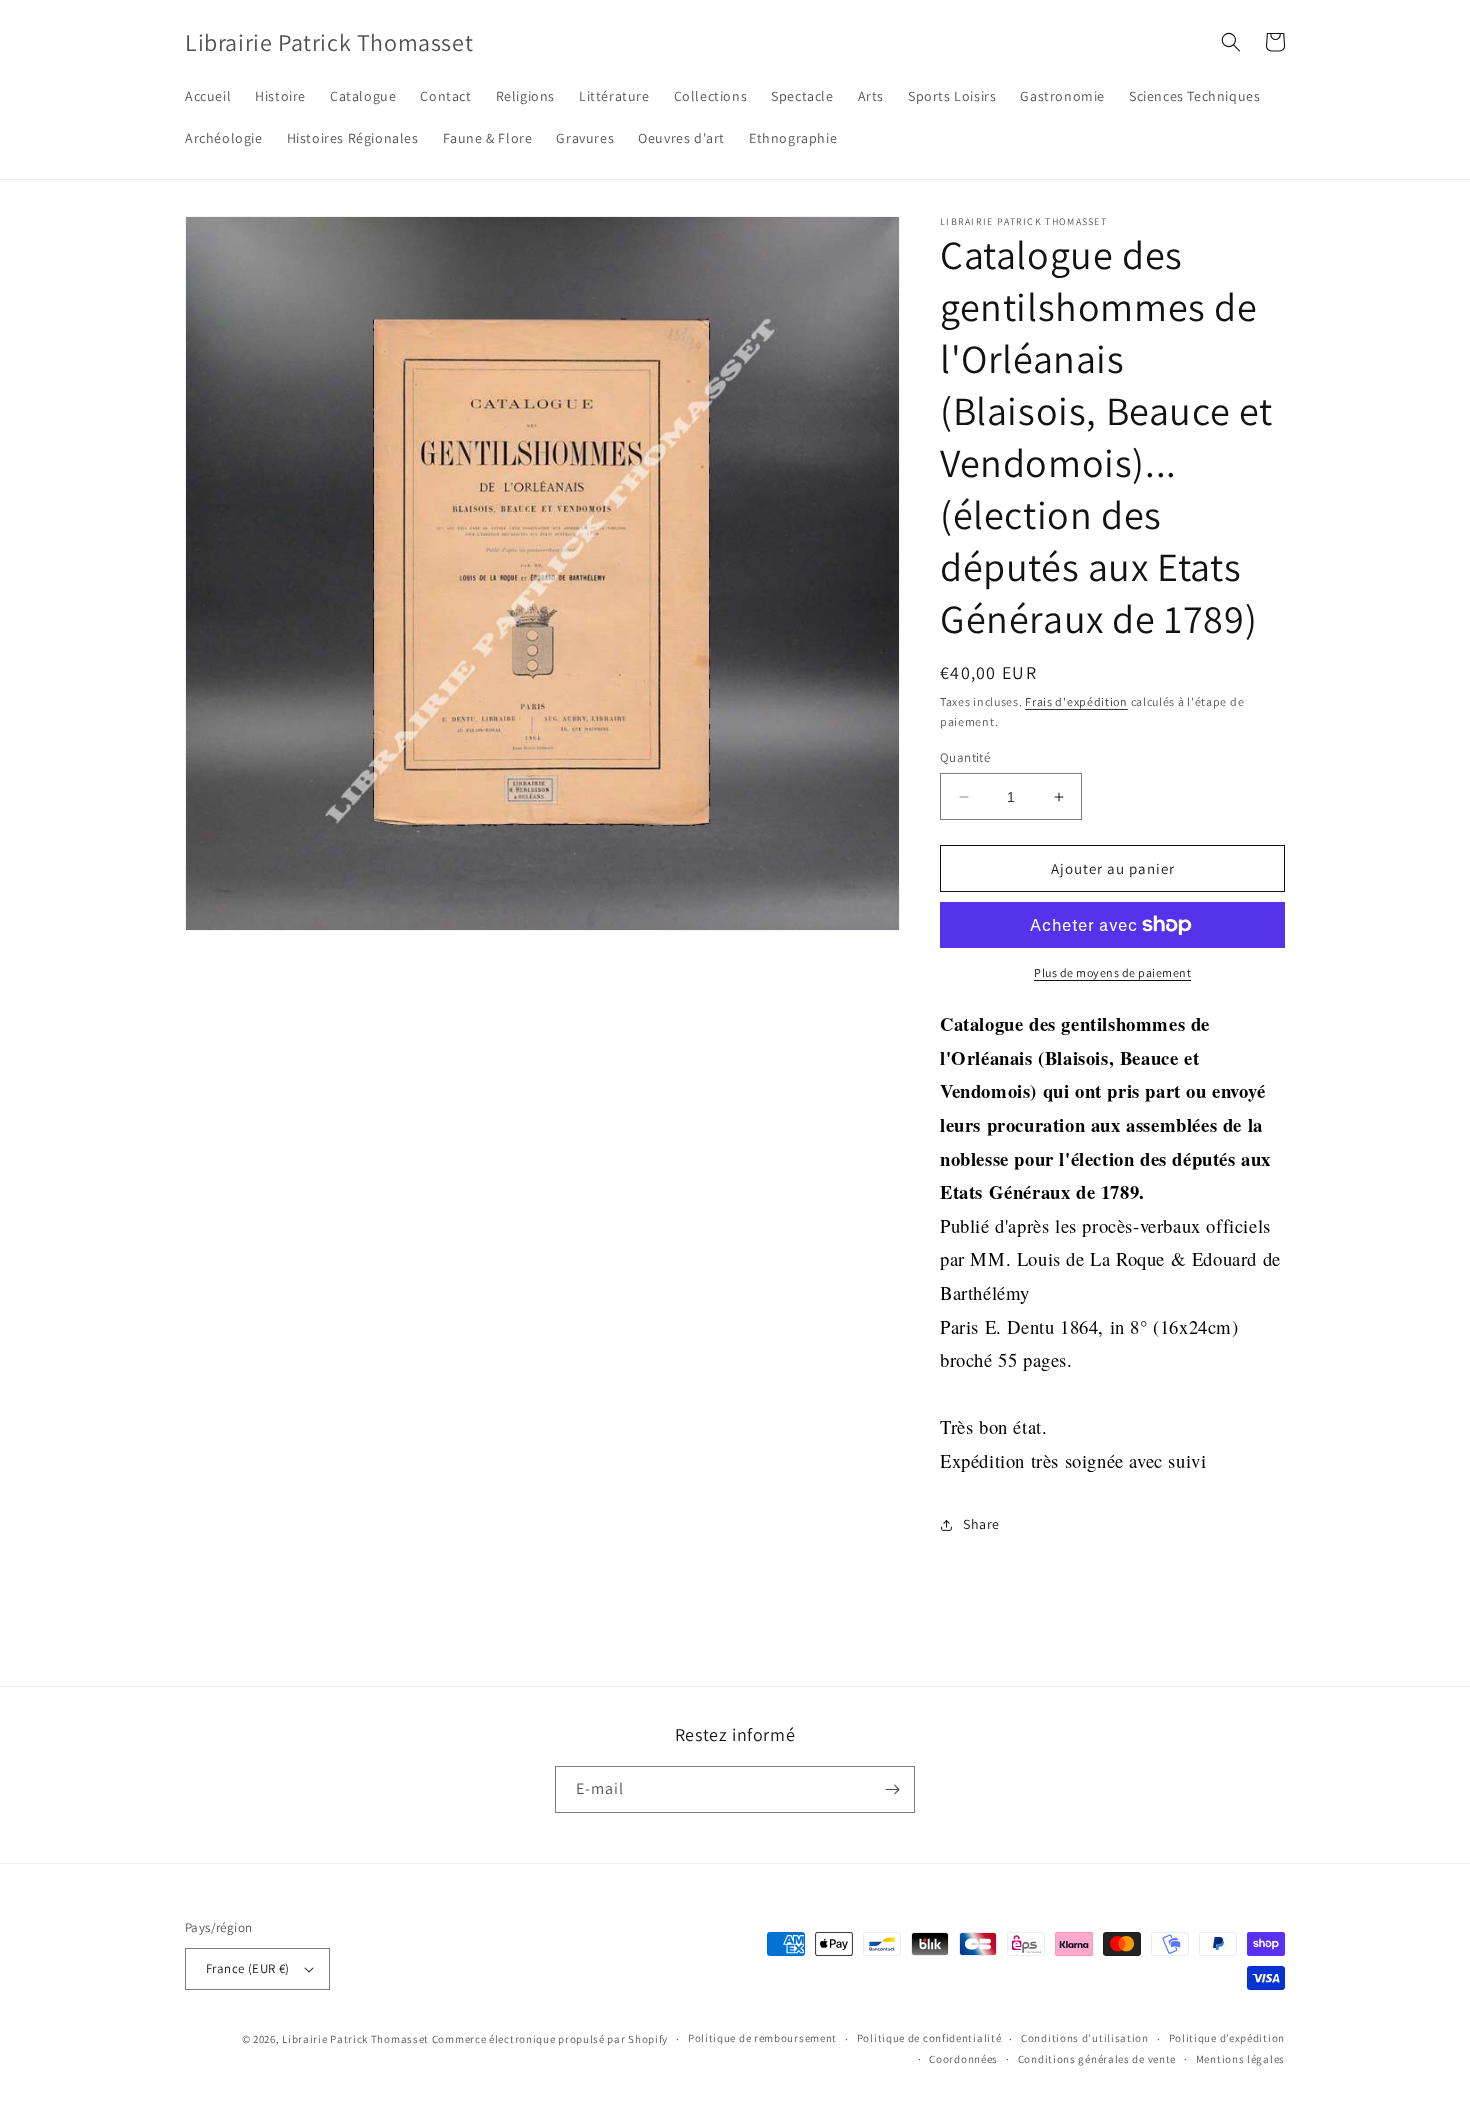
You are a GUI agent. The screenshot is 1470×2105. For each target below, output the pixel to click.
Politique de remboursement (762, 2038)
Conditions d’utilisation (1085, 2038)
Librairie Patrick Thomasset (355, 2039)
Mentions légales (1240, 2059)
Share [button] (981, 1524)
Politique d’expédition (1227, 2038)
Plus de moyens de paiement (1112, 972)
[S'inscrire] (892, 1789)
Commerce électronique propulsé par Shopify (550, 2039)
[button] (1231, 42)
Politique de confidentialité (929, 2038)
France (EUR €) (248, 1968)
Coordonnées (963, 2059)
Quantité (965, 757)
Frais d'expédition (1076, 701)
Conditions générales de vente (1097, 2059)
